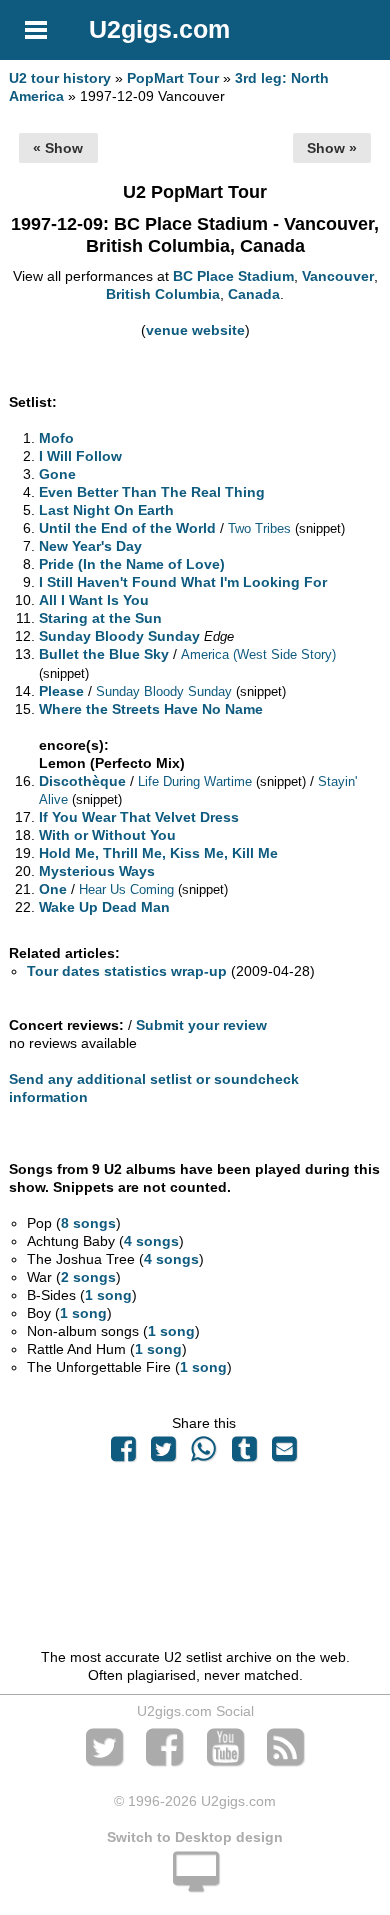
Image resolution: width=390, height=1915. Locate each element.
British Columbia (163, 294)
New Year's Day (90, 546)
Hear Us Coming (126, 889)
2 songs (88, 1277)
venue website (195, 330)
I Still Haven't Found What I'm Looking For (183, 582)
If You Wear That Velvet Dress (139, 817)
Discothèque (82, 781)
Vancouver (338, 276)
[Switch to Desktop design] (195, 1883)
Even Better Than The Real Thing (152, 492)
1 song (108, 1295)
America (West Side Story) (258, 654)
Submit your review (201, 1025)
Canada (254, 294)
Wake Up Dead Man (104, 907)
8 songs (88, 1223)
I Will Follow (80, 456)
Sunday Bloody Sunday (119, 636)
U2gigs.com (159, 29)
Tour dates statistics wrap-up (127, 971)
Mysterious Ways (97, 871)
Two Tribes (259, 528)
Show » (332, 148)
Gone (57, 474)
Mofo (56, 438)
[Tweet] (164, 1454)
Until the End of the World (127, 528)
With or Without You (107, 835)
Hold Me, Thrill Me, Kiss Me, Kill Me (158, 853)
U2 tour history (60, 78)
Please (61, 691)
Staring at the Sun (100, 618)
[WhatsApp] (204, 1454)
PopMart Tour (173, 78)
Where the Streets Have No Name (151, 709)
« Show (58, 148)
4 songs (151, 1241)
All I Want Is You (94, 600)
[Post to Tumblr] (244, 1454)
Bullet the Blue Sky (104, 654)
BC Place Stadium (233, 276)
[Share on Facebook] (123, 1454)
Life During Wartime (195, 781)
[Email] (284, 1454)
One (53, 889)
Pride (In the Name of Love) (132, 564)
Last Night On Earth (106, 510)
